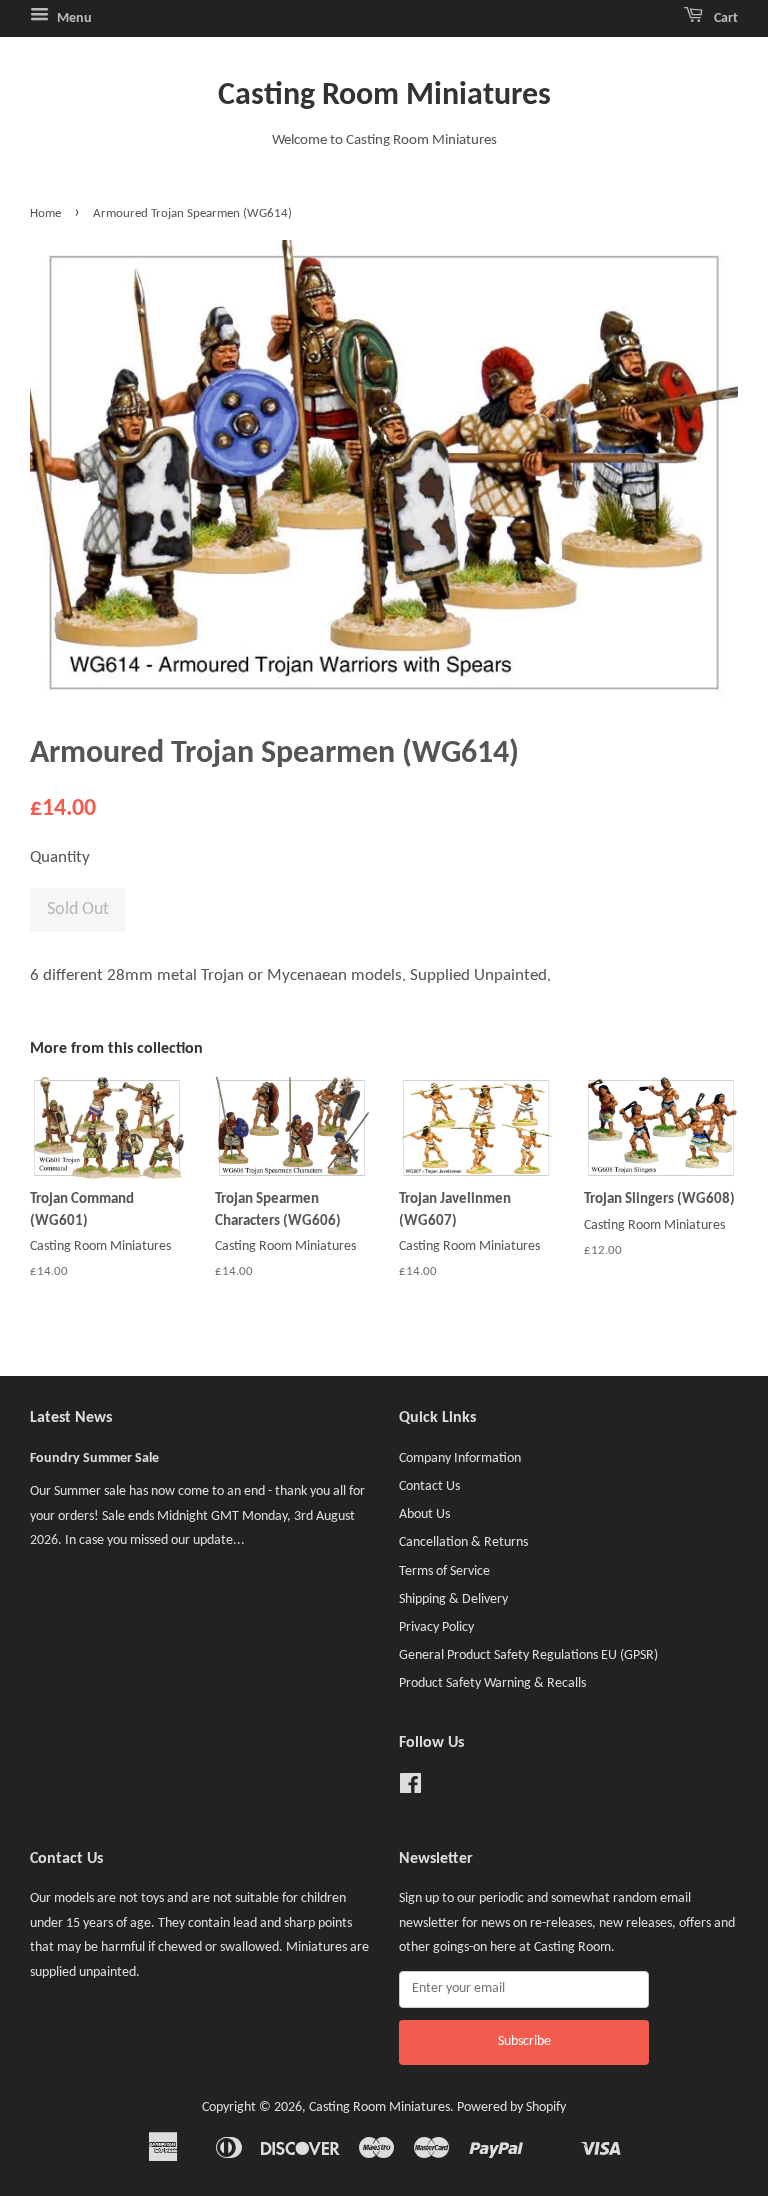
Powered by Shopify (511, 2107)
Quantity (60, 857)
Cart (724, 18)
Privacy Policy (436, 1627)
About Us (424, 1514)
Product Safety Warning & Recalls (492, 1683)
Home (45, 213)
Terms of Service (444, 1571)
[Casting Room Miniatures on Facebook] (410, 1788)
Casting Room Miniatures (384, 96)
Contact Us (429, 1486)
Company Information (460, 1458)
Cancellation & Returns (463, 1542)
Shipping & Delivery (453, 1599)
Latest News (71, 1418)
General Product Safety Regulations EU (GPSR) (528, 1655)
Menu (73, 18)
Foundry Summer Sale (94, 1458)
